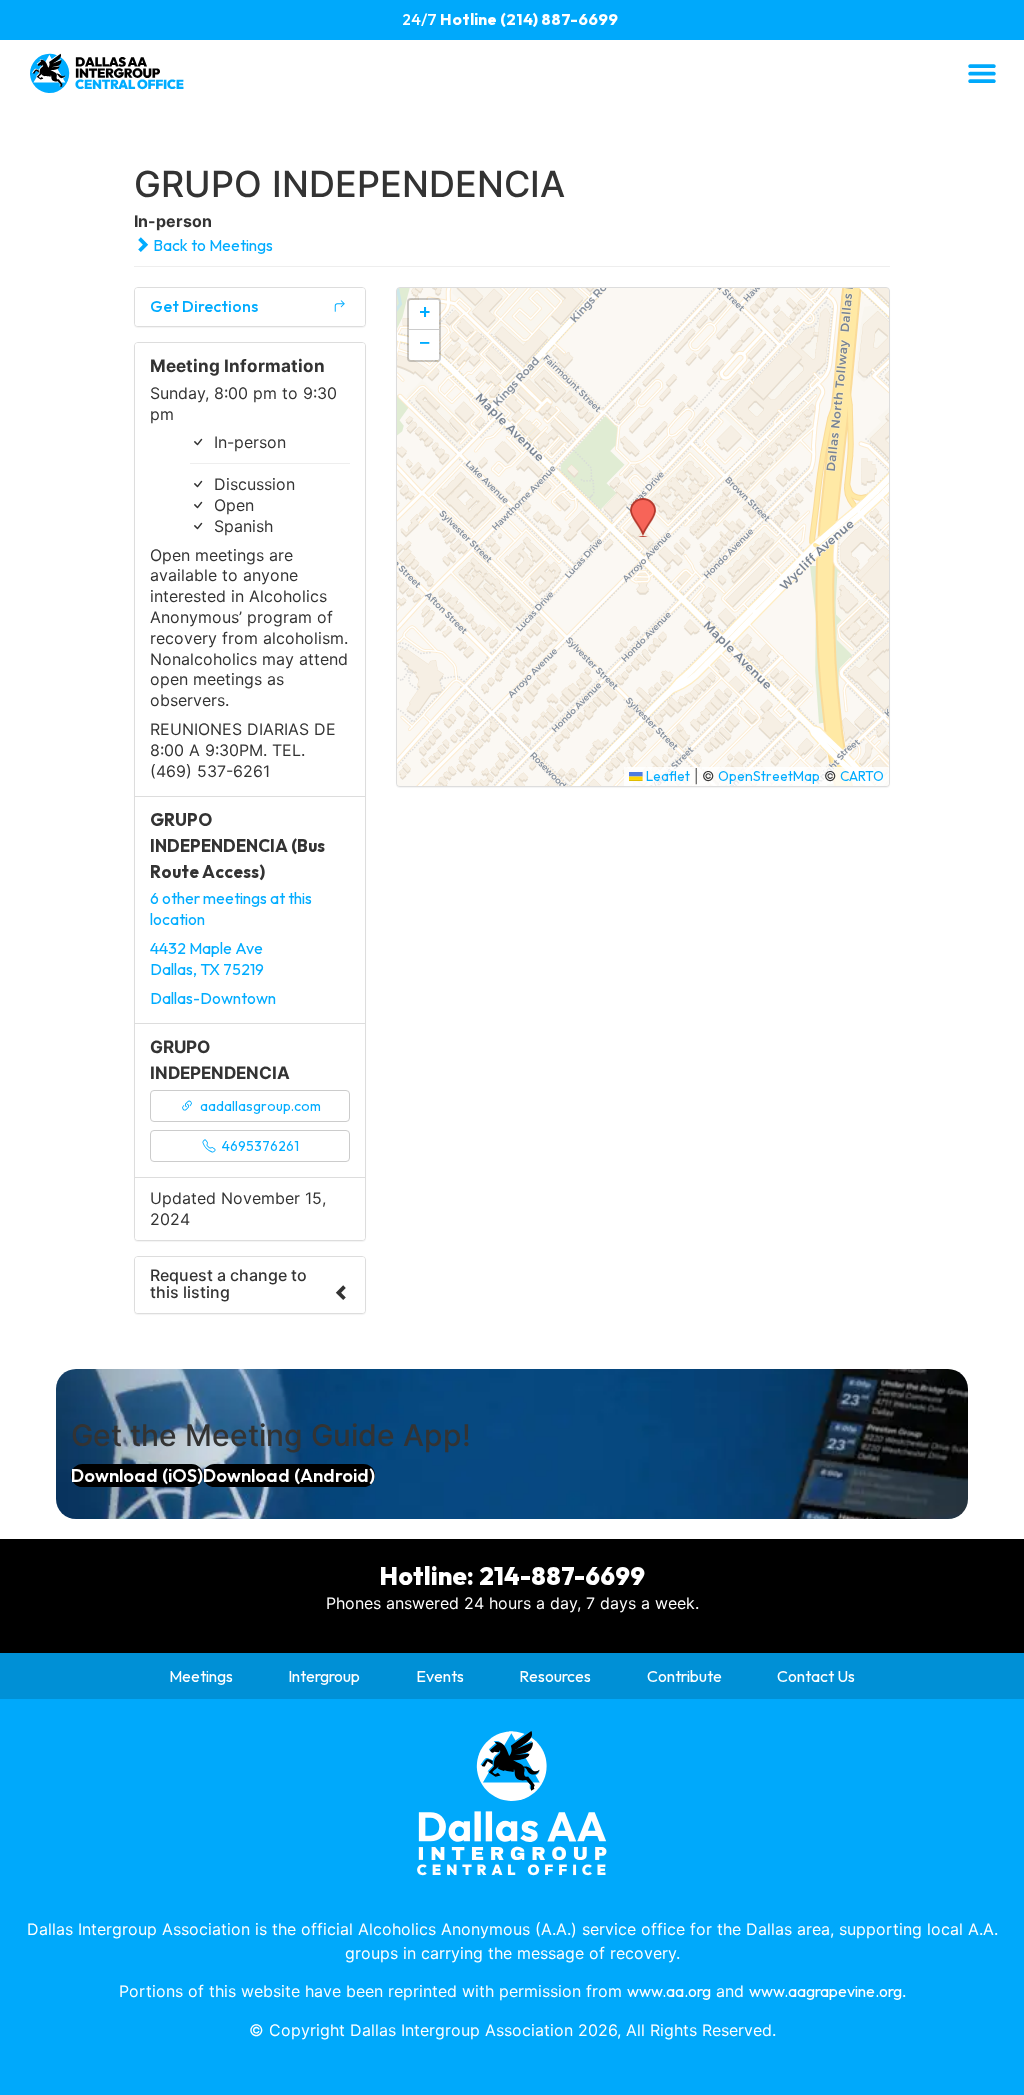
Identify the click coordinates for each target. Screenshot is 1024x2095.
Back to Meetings (211, 245)
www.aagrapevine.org (825, 1991)
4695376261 (259, 1146)
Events (440, 1676)
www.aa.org (669, 1991)
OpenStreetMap (769, 776)
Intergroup (324, 1676)
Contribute (684, 1676)
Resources (555, 1676)
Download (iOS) (137, 1475)
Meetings (201, 1676)
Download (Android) (289, 1475)
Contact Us (816, 1676)
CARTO (862, 776)
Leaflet (666, 776)
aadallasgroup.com (259, 1106)
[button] (981, 72)
